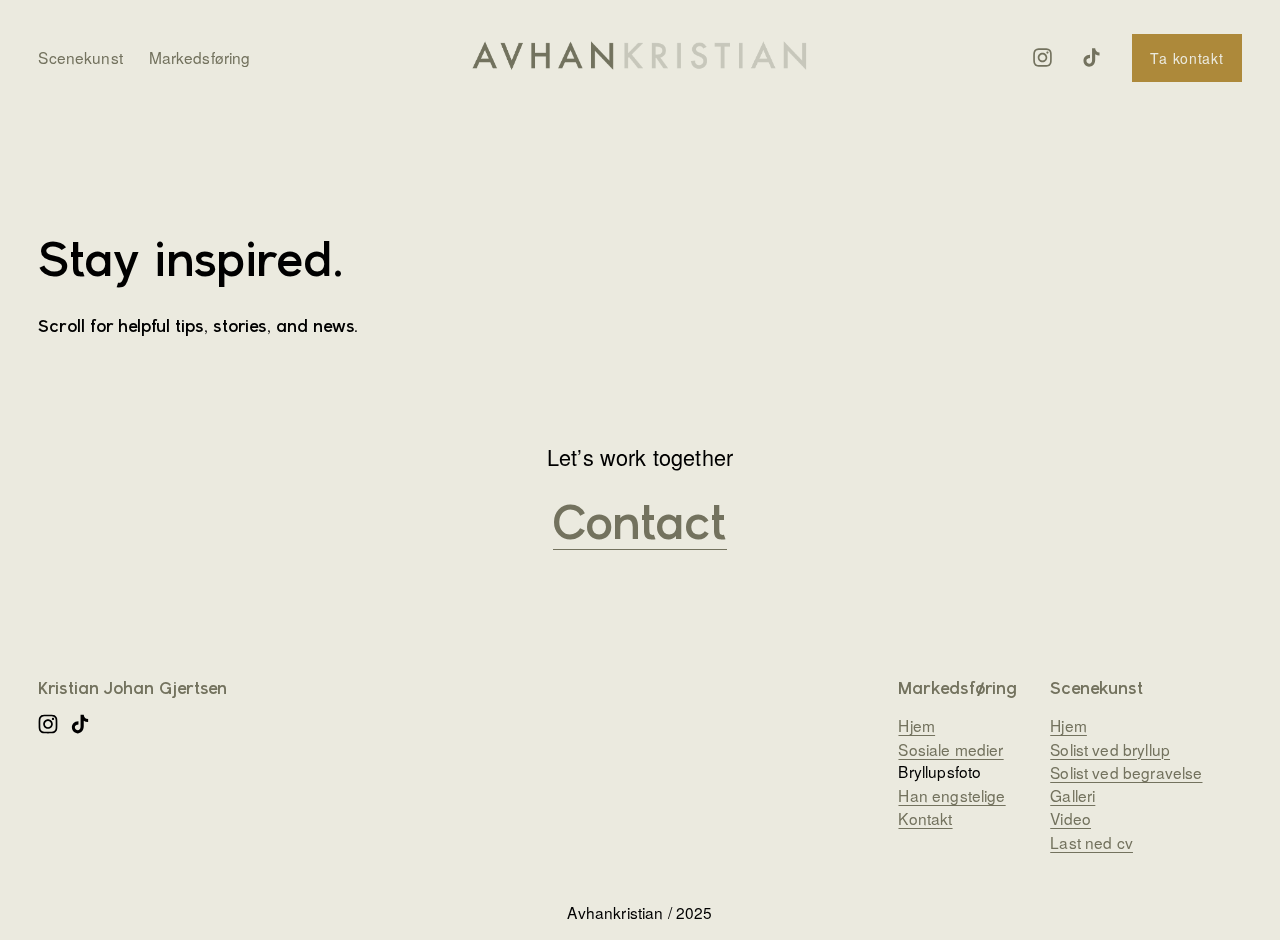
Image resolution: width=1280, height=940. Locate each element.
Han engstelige (951, 795)
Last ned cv (1091, 841)
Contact (640, 527)
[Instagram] (1042, 57)
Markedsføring (200, 57)
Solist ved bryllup (1110, 748)
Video (1070, 818)
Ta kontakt (1186, 58)
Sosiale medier (950, 748)
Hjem (1068, 725)
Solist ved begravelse (1126, 771)
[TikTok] (1091, 57)
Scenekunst (80, 57)
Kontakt (925, 818)
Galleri (1072, 795)
